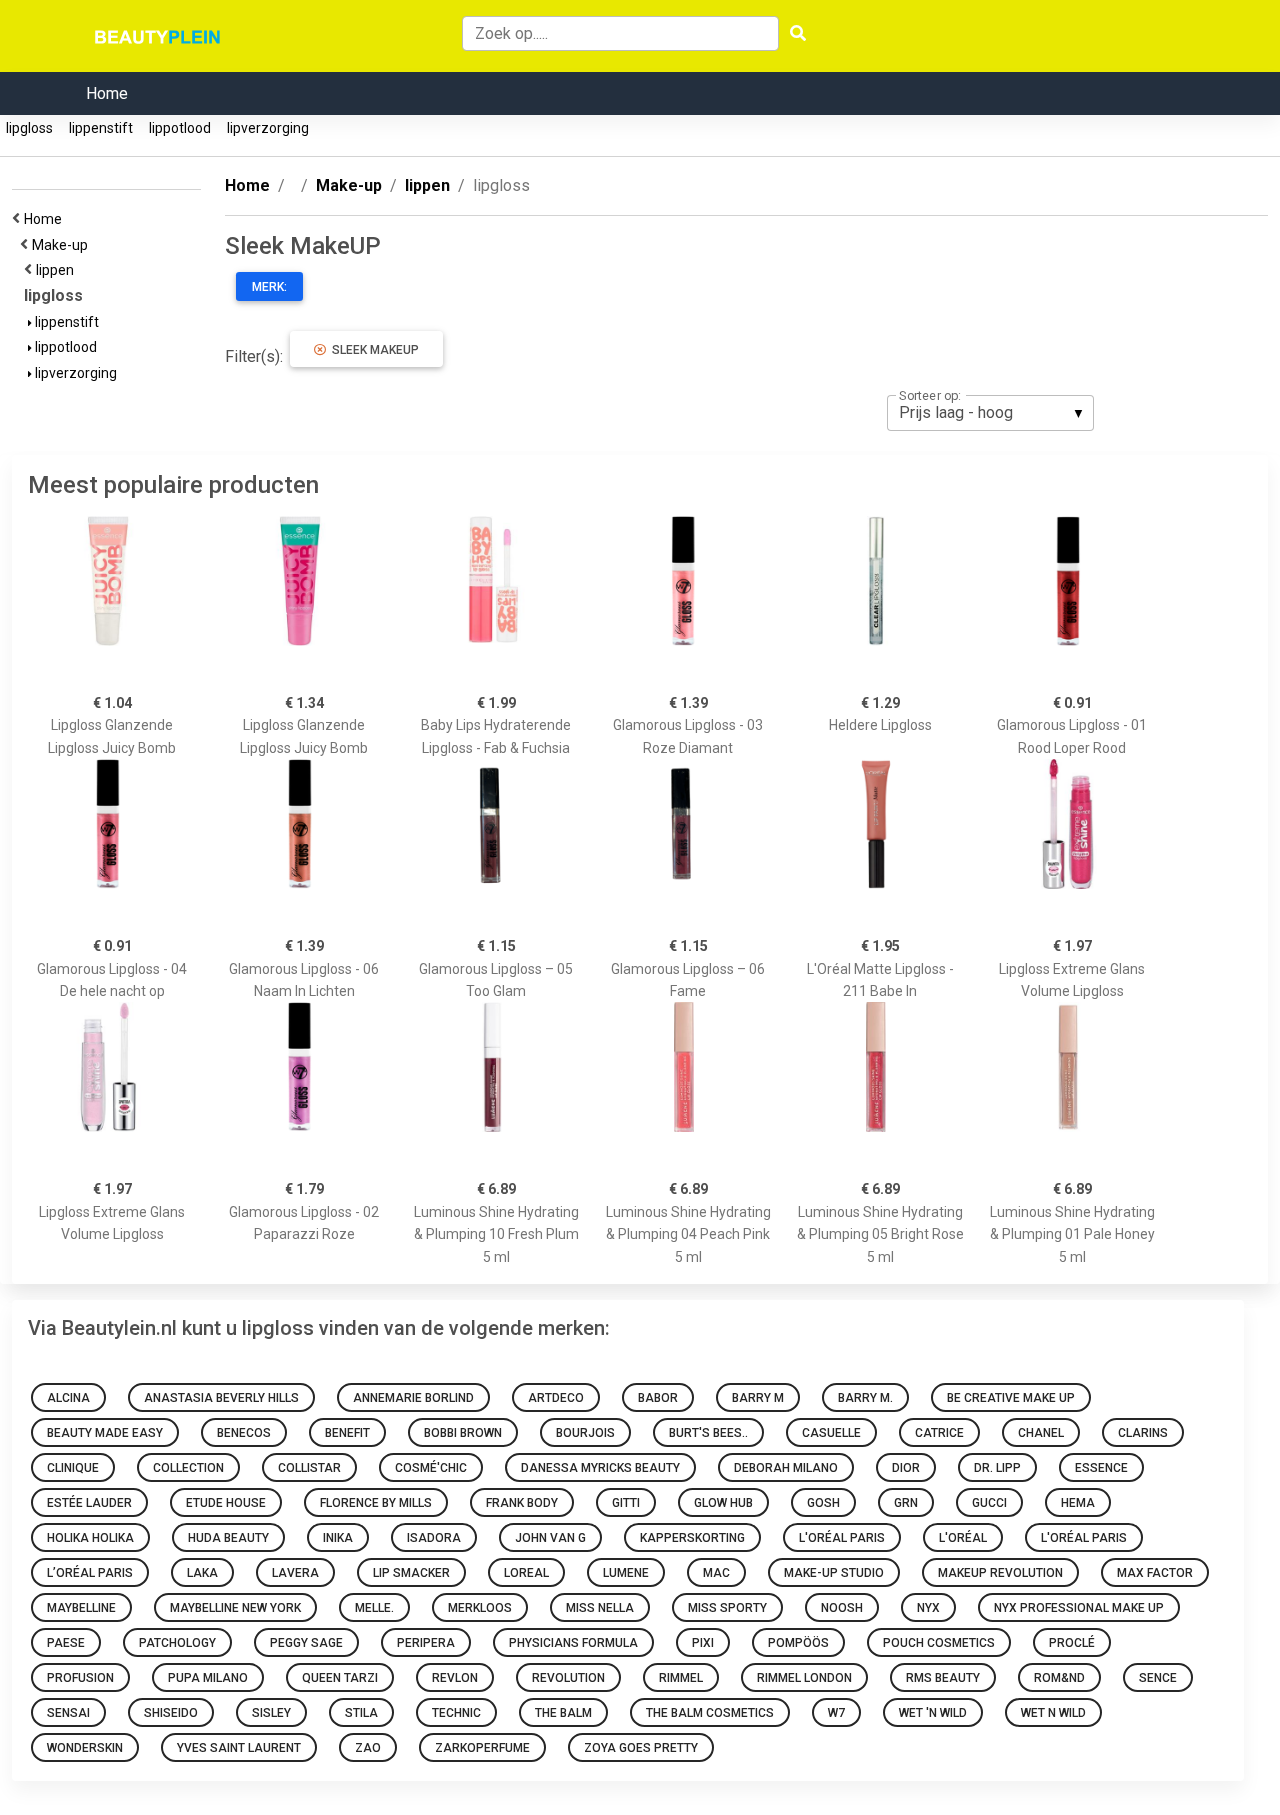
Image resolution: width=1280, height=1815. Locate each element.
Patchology (177, 1643)
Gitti (626, 1503)
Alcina (68, 1398)
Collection (188, 1468)
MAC (716, 1573)
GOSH (823, 1503)
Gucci (989, 1503)
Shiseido (171, 1713)
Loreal (526, 1573)
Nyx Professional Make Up (1079, 1608)
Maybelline (81, 1608)
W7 (836, 1713)
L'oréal (963, 1538)
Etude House (226, 1503)
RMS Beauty (943, 1678)
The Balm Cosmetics (710, 1713)
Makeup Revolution (1000, 1573)
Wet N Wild (1053, 1713)
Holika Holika (90, 1538)
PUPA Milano (208, 1678)
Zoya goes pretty (641, 1748)
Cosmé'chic (431, 1468)
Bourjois (585, 1433)
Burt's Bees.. (708, 1433)
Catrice (939, 1433)
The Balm (563, 1713)
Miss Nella (600, 1608)
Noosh (842, 1608)
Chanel (1041, 1433)
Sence (1158, 1678)
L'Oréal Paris (842, 1538)
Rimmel (681, 1678)
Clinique (73, 1468)
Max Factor (1155, 1573)
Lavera (295, 1573)
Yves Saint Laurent (239, 1748)
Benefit (347, 1433)
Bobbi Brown (463, 1433)
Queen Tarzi (340, 1678)
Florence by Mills (376, 1503)
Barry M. (865, 1398)
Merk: (269, 287)
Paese (66, 1643)
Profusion (80, 1678)
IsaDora (434, 1538)
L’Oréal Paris (90, 1573)
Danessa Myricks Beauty (600, 1468)
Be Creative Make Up (1011, 1398)
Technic (456, 1713)
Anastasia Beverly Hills (221, 1398)
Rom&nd (1059, 1678)
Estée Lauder (89, 1503)
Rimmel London (804, 1678)
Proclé (1072, 1643)
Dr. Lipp (997, 1468)
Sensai (68, 1713)
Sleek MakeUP (372, 350)
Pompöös (798, 1643)
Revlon (455, 1678)
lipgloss (29, 128)
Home (107, 93)
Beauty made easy (105, 1433)
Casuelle (831, 1433)
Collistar (309, 1468)
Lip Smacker (411, 1573)
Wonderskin (85, 1748)
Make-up (63, 245)
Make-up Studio (834, 1573)
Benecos (244, 1433)
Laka (202, 1573)
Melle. (374, 1608)
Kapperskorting (692, 1538)
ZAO (368, 1748)
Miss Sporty (727, 1608)
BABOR (658, 1398)
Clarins (1143, 1433)
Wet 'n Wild (933, 1713)
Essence (1101, 1468)
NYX (928, 1608)
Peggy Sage (306, 1643)
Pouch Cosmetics (939, 1643)
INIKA (338, 1538)
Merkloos (480, 1608)
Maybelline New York (235, 1608)
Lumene (626, 1573)
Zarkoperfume (482, 1748)
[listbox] (990, 413)
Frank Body (522, 1503)
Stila (361, 1713)
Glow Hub (723, 1503)
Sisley (271, 1713)
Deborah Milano (786, 1468)
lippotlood (180, 128)
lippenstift (101, 128)
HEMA (1078, 1503)
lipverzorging (268, 128)
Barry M (758, 1398)
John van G (550, 1538)
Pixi (703, 1643)
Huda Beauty (228, 1538)
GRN (906, 1503)
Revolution (568, 1678)
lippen (58, 270)
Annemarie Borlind (413, 1398)
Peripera (426, 1643)
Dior (906, 1468)
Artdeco (556, 1398)
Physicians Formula (573, 1643)
